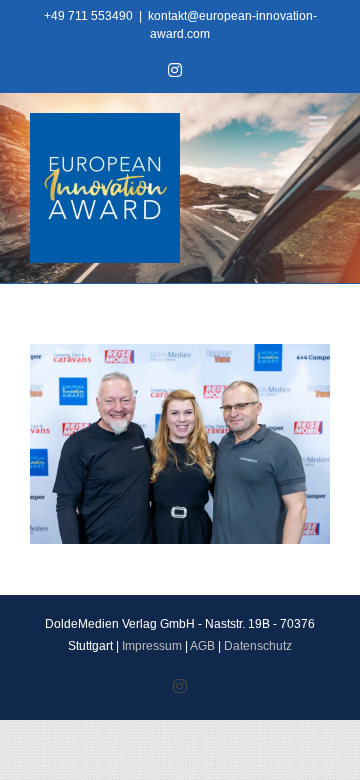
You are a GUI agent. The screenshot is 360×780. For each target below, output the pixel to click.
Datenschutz (258, 646)
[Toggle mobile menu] (319, 123)
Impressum (152, 646)
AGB (202, 646)
